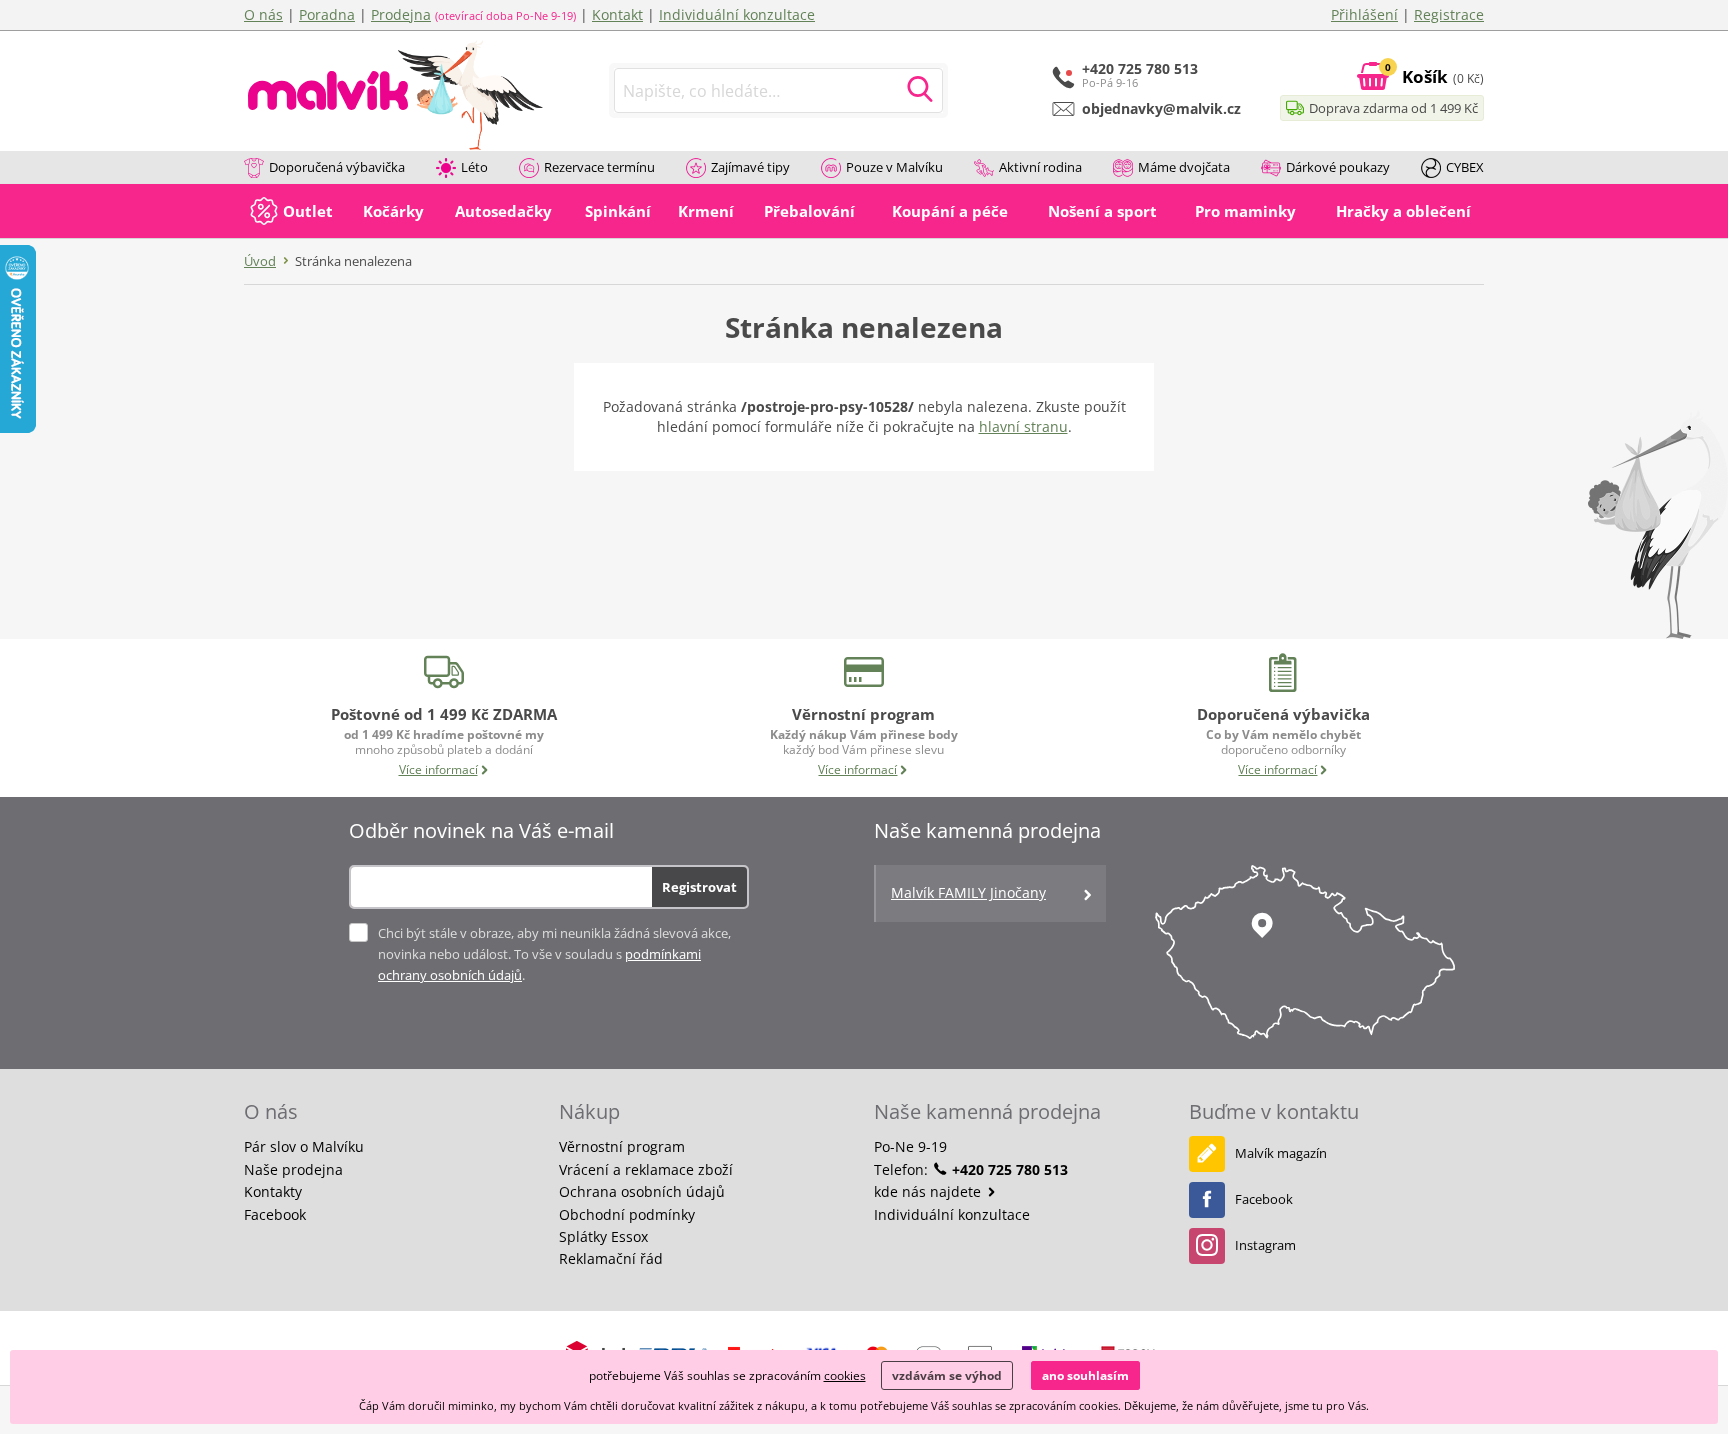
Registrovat (699, 887)
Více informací (438, 769)
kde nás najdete (929, 1191)
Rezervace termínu (599, 167)
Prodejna (401, 14)
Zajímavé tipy (750, 167)
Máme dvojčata (1184, 167)
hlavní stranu (1023, 426)
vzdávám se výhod (947, 1375)
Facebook (275, 1214)
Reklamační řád (611, 1258)
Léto (474, 167)
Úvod (260, 261)
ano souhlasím (1085, 1375)
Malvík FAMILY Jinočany (968, 892)
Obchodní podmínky (627, 1214)
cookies (845, 1375)
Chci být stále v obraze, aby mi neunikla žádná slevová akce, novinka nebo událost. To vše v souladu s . (554, 954)
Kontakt (617, 14)
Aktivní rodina (1040, 167)
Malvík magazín (1281, 1153)
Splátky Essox (603, 1236)
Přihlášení (1364, 14)
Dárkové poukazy (1338, 167)
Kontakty (273, 1191)
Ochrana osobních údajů (642, 1191)
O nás (263, 14)
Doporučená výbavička (337, 167)
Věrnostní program (622, 1146)
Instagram (1265, 1245)
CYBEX (1465, 167)
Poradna (327, 14)
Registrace (1449, 14)
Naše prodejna (293, 1169)
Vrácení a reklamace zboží (646, 1169)
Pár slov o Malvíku (304, 1146)
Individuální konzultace (737, 14)
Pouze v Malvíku (894, 167)
